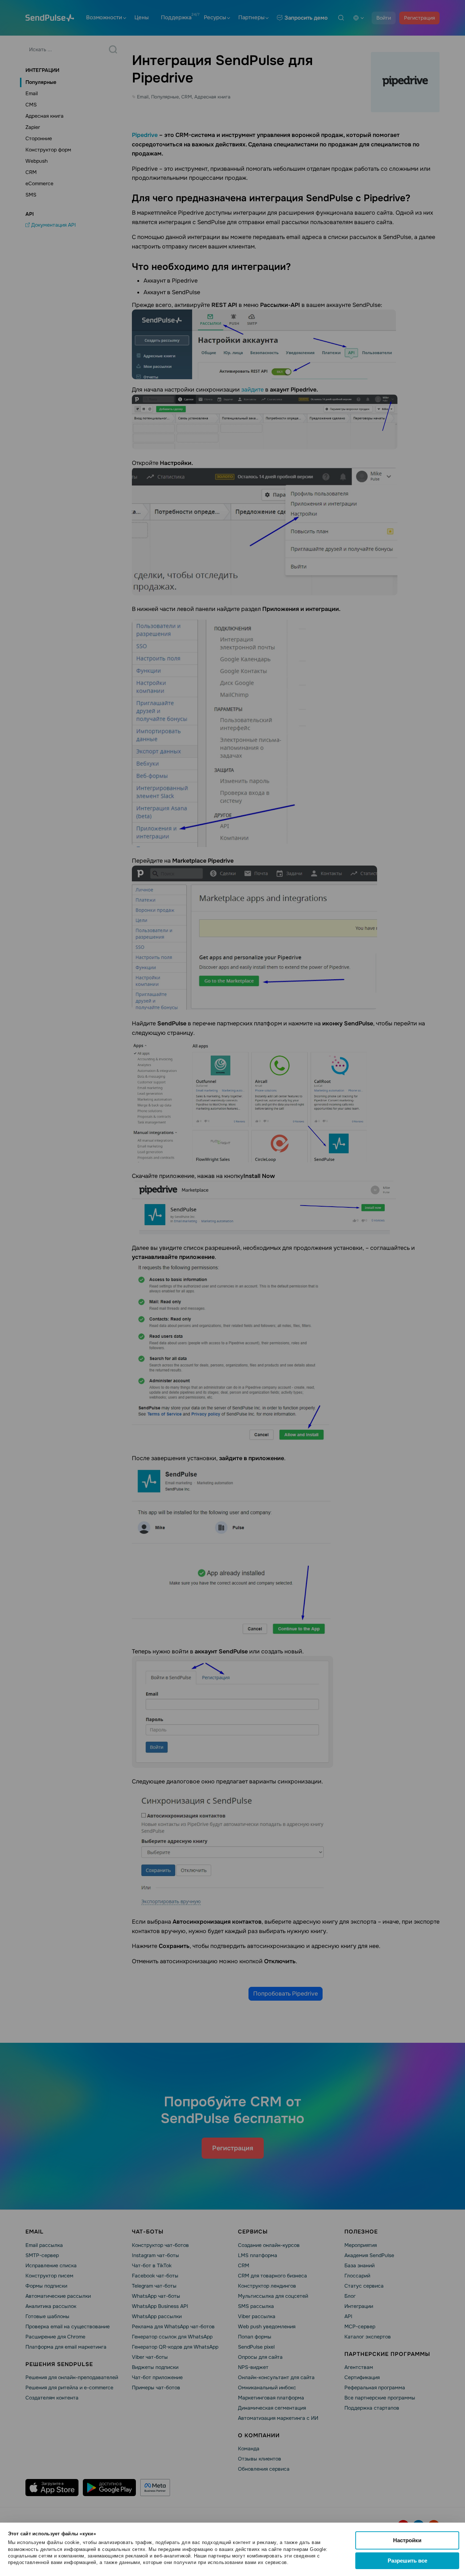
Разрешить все (407, 2561)
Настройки (407, 2540)
